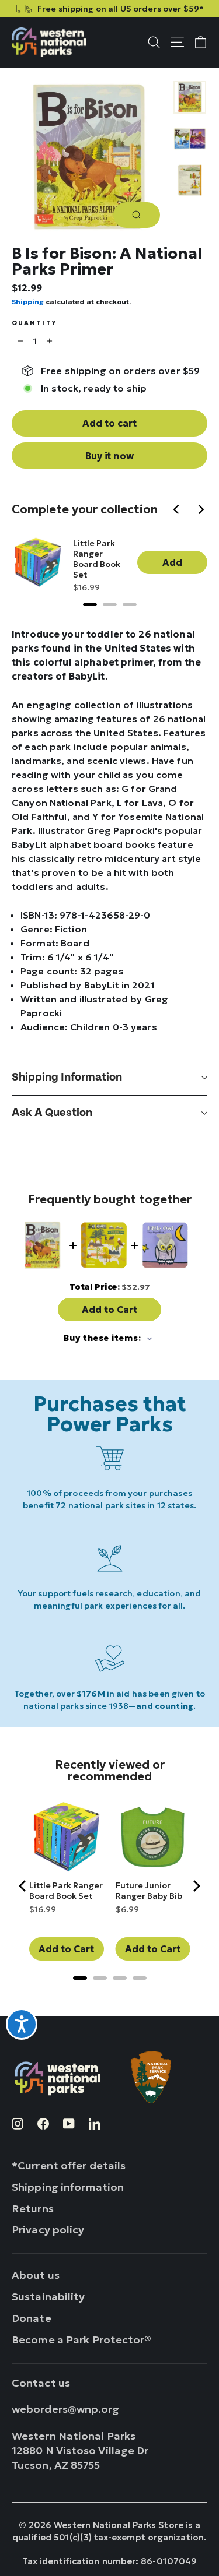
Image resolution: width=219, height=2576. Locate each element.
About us (36, 2275)
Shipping (28, 302)
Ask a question (52, 1113)
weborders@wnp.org (66, 2409)
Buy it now (109, 456)
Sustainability (48, 2297)
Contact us (41, 2383)
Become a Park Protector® (82, 2340)
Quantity (34, 324)
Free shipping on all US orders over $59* (121, 9)
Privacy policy (48, 2230)
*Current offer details (69, 2165)
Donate (32, 2318)
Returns (33, 2209)
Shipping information (67, 1077)
